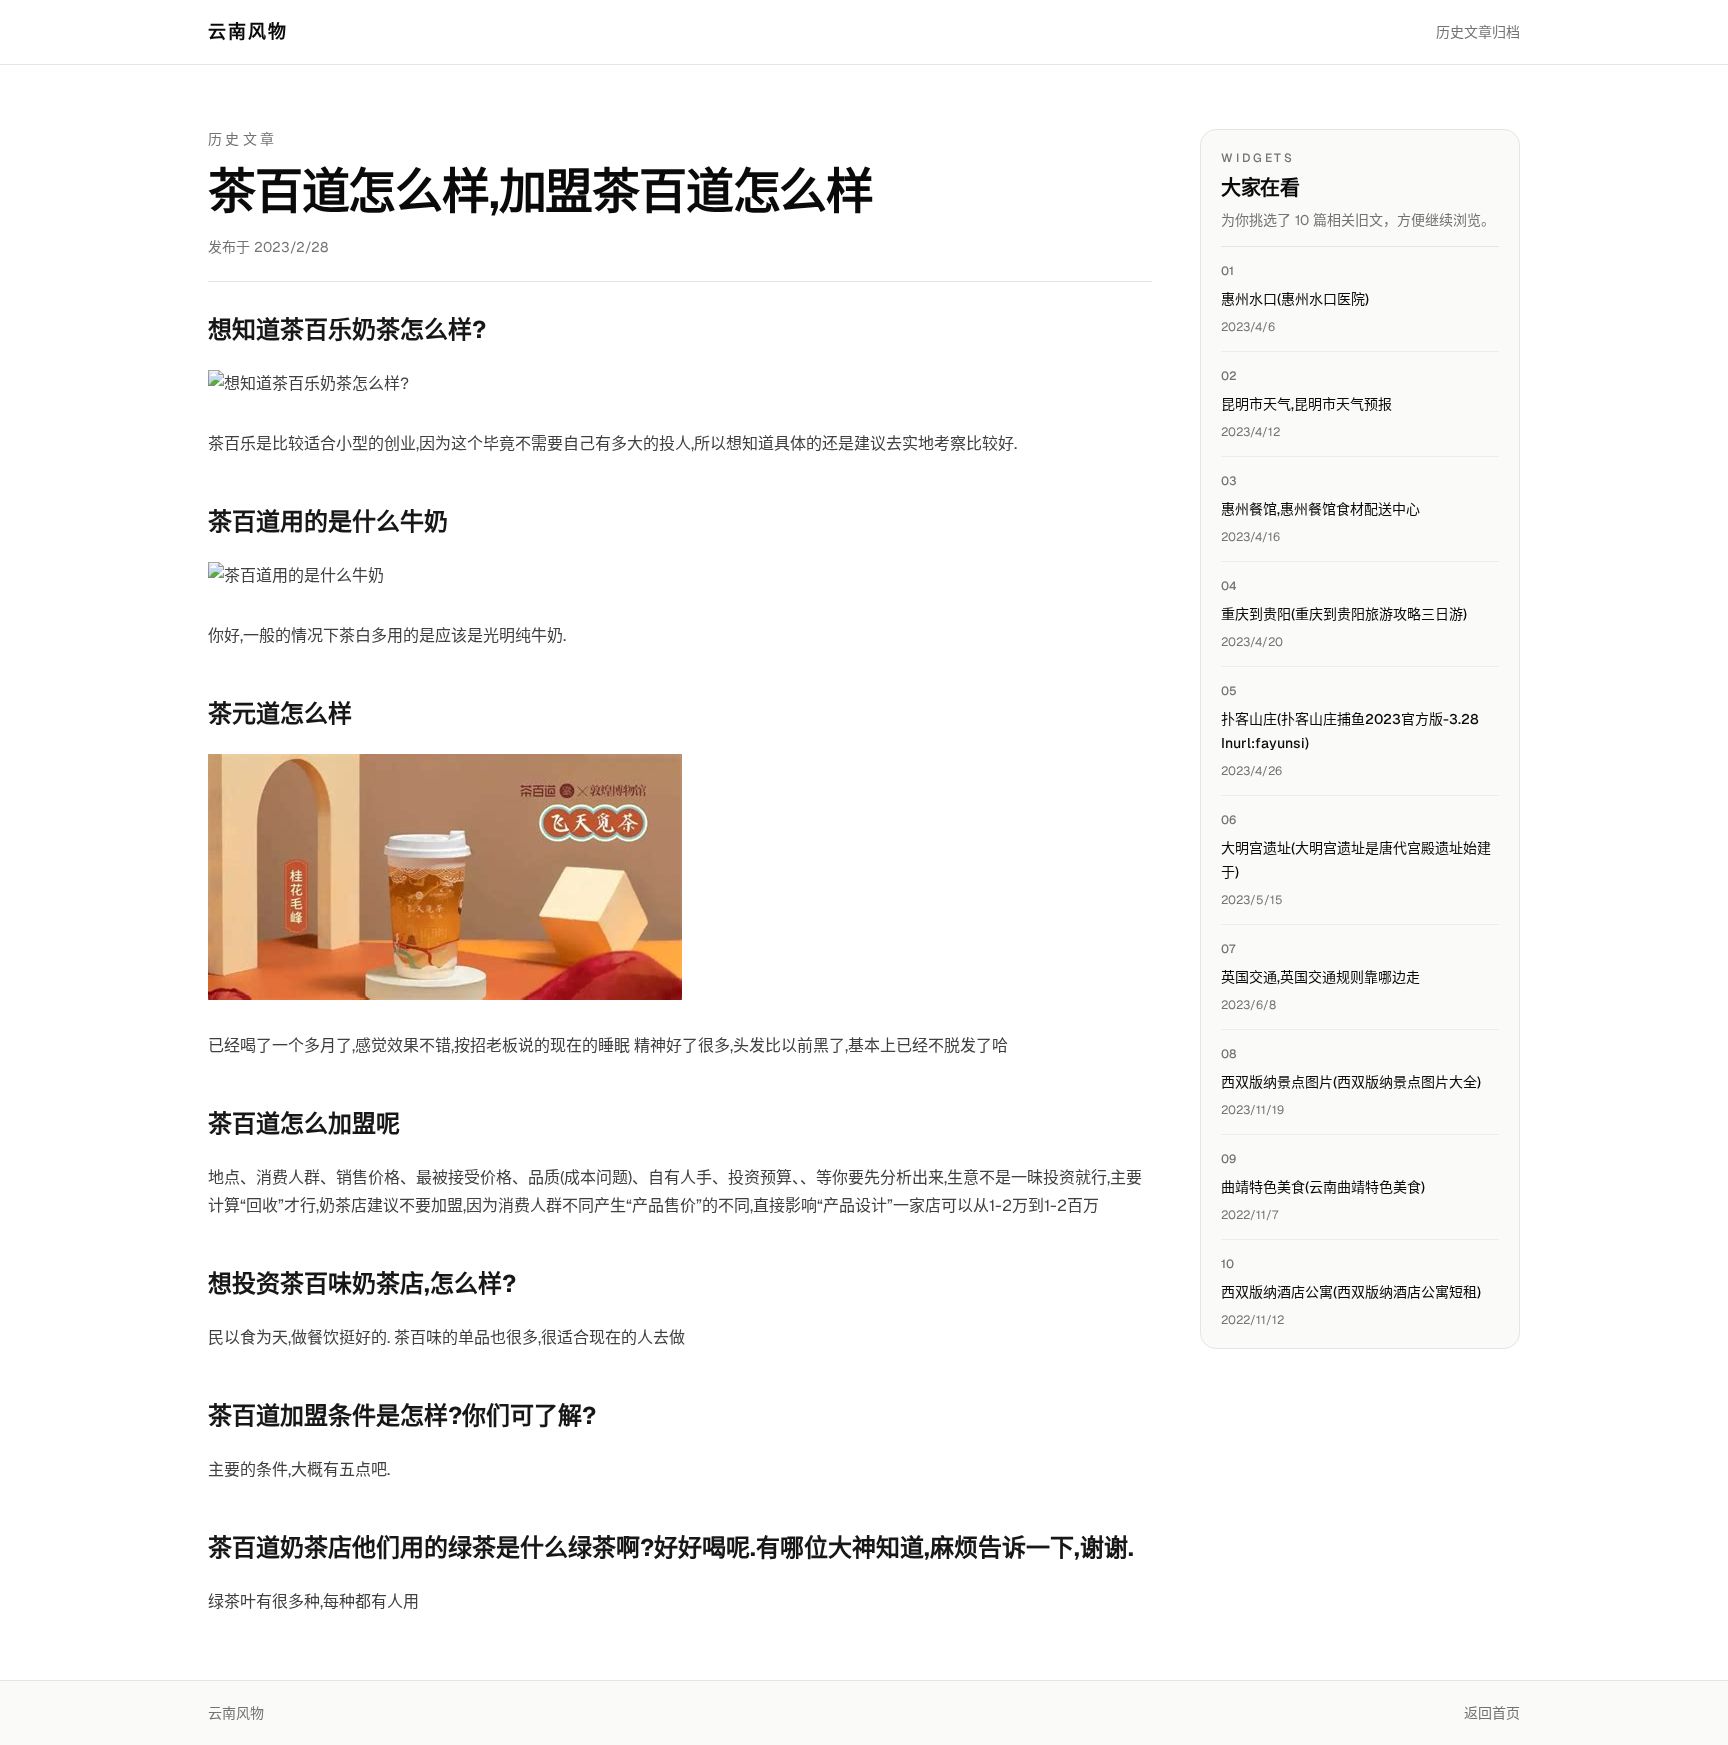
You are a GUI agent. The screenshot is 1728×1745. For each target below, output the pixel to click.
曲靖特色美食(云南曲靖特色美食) (1323, 1187)
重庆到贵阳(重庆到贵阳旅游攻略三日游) (1344, 614)
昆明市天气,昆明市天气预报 (1306, 404)
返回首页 (1492, 1713)
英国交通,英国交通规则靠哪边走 (1320, 977)
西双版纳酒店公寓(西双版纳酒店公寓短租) (1351, 1292)
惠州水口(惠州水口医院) (1295, 299)
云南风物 (248, 31)
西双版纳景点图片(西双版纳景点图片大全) (1351, 1082)
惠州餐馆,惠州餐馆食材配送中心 (1320, 509)
